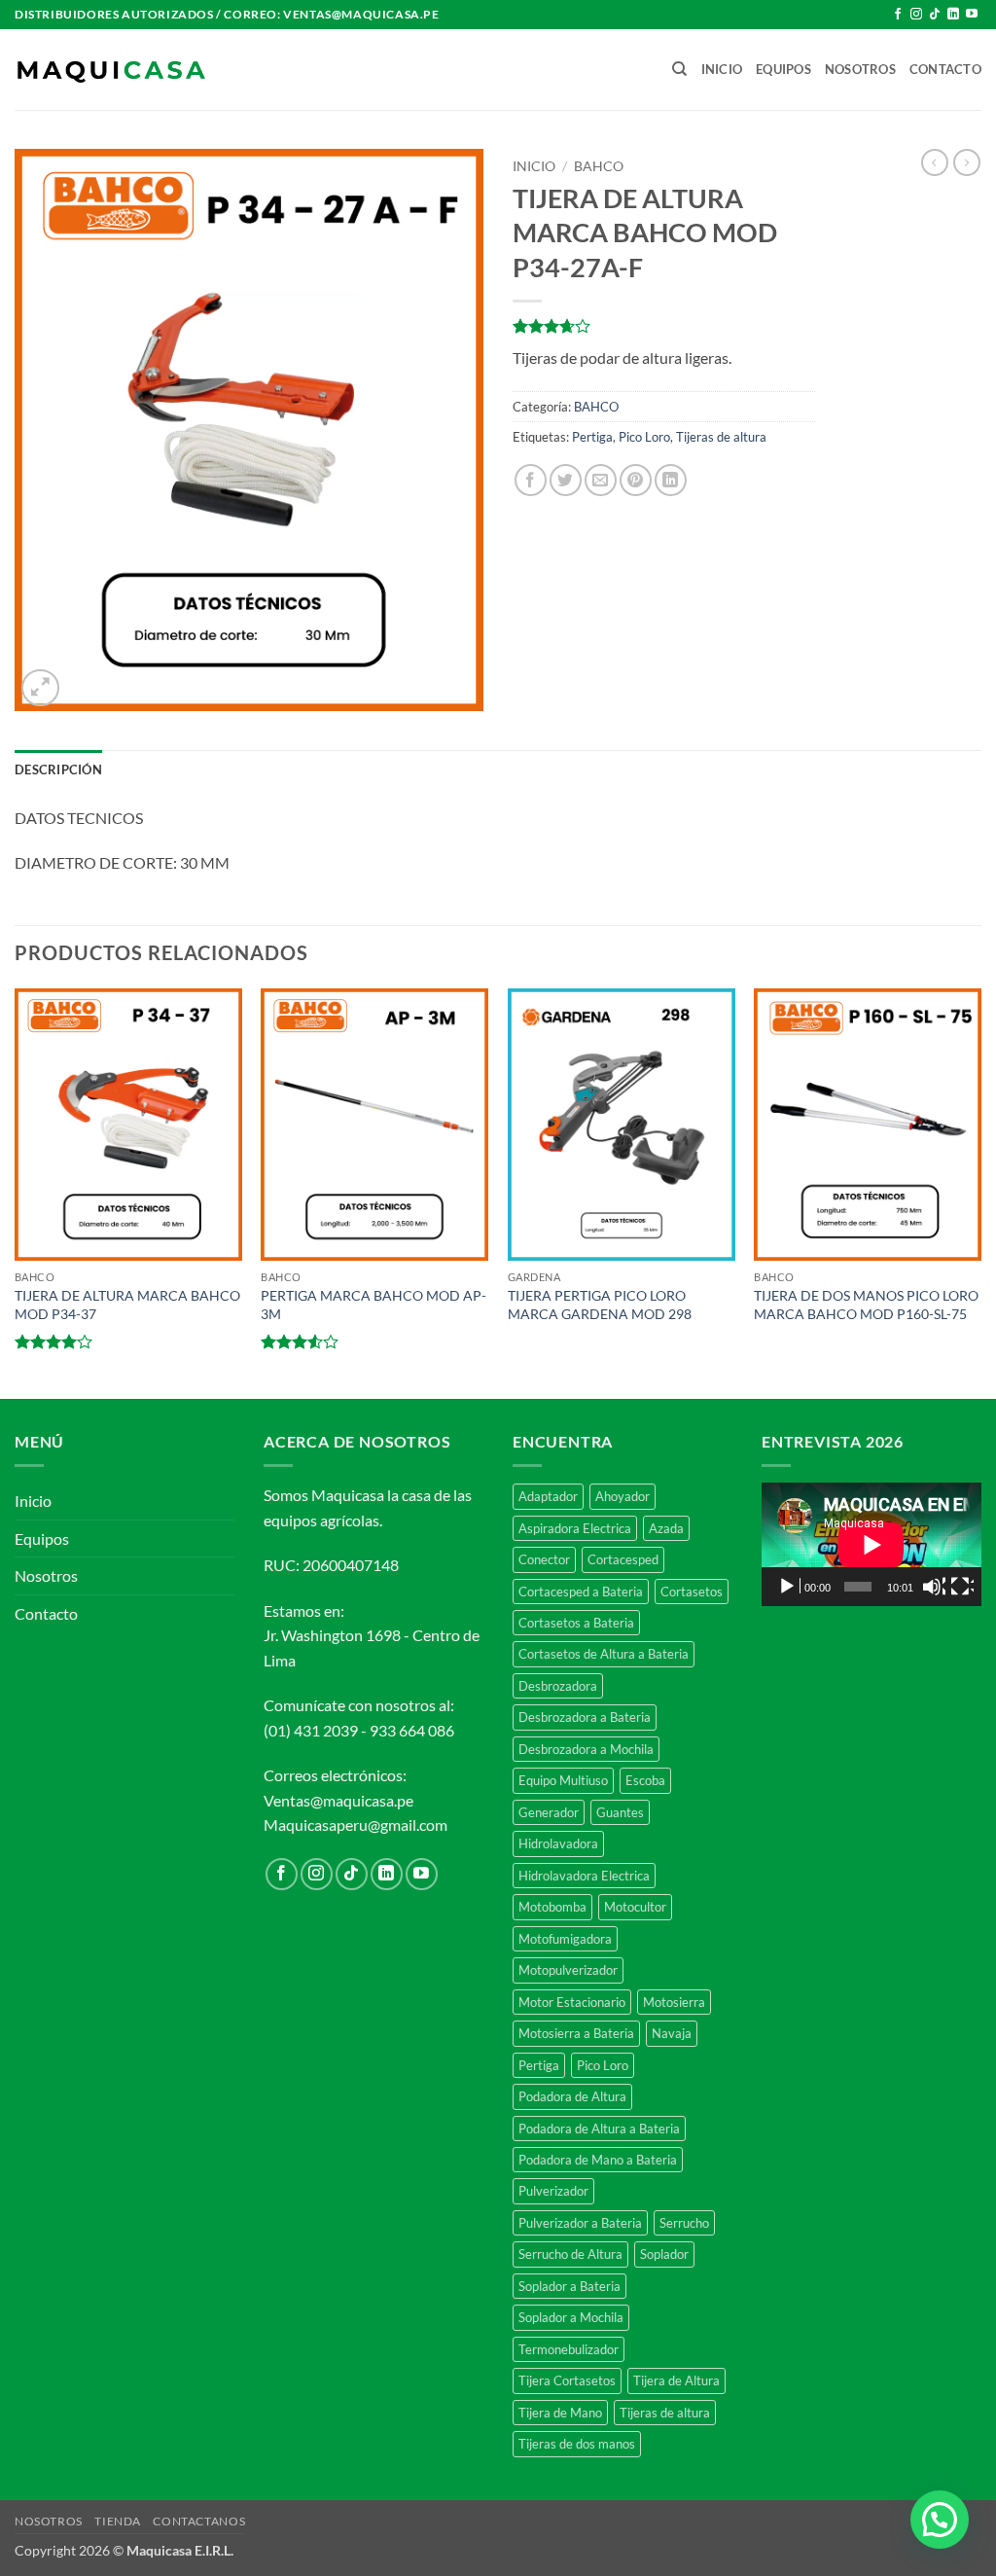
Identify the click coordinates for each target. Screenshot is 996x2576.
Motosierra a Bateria (576, 2033)
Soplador (664, 2254)
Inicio (722, 69)
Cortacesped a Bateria (581, 1592)
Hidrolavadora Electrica (584, 1876)
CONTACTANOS (199, 2521)
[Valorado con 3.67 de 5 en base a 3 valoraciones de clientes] (664, 326)
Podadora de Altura (572, 2096)
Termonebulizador (569, 2349)
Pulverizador (553, 2191)
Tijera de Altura (676, 2380)
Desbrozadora (558, 1686)
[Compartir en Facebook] (531, 480)
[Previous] (16, 1192)
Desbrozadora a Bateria (585, 1717)
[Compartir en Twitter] (566, 480)
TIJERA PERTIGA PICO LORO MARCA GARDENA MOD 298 (600, 1305)
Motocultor (635, 1907)
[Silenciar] (934, 1587)
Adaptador (548, 1496)
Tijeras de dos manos (577, 2444)
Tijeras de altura (721, 437)
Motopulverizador (568, 1970)
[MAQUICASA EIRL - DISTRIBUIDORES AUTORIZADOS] (112, 70)
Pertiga (592, 437)
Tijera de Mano (560, 2413)
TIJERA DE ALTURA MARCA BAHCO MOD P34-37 (127, 1305)
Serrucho (684, 2223)
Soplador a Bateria (569, 2286)
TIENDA (118, 2521)
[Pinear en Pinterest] (636, 480)
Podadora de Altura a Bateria (599, 2129)
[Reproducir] (789, 1587)
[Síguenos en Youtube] (972, 15)
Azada (666, 1528)
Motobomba (552, 1907)
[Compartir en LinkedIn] (671, 480)
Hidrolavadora (558, 1843)
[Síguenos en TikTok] (935, 15)
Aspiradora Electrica (575, 1528)
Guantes (620, 1812)
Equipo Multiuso (563, 1780)
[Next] (980, 1192)
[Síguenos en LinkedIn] (953, 15)
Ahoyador (622, 1496)
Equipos (783, 69)
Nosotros (860, 69)
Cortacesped (623, 1559)
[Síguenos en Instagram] (916, 15)
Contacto (945, 69)
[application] (871, 1544)
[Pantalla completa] (962, 1587)
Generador (549, 1812)
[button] (40, 688)
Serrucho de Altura (570, 2254)
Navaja (672, 2033)
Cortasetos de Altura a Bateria (604, 1654)
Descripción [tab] (58, 769)
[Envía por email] (601, 480)
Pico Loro (644, 437)
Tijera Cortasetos (567, 2380)
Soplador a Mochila (571, 2317)
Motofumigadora (565, 1939)
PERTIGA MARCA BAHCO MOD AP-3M (373, 1305)
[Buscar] (679, 69)
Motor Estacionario (572, 2002)
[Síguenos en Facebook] (898, 15)
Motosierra (674, 2002)
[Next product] (935, 162)
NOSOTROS (49, 2521)
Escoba (645, 1780)
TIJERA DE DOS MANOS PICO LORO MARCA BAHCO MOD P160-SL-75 (866, 1305)
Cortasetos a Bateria (576, 1623)
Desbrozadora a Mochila (586, 1749)
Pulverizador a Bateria (580, 2223)
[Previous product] (967, 162)
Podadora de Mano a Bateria (598, 2160)
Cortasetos (692, 1592)
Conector (544, 1559)
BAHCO (599, 166)
